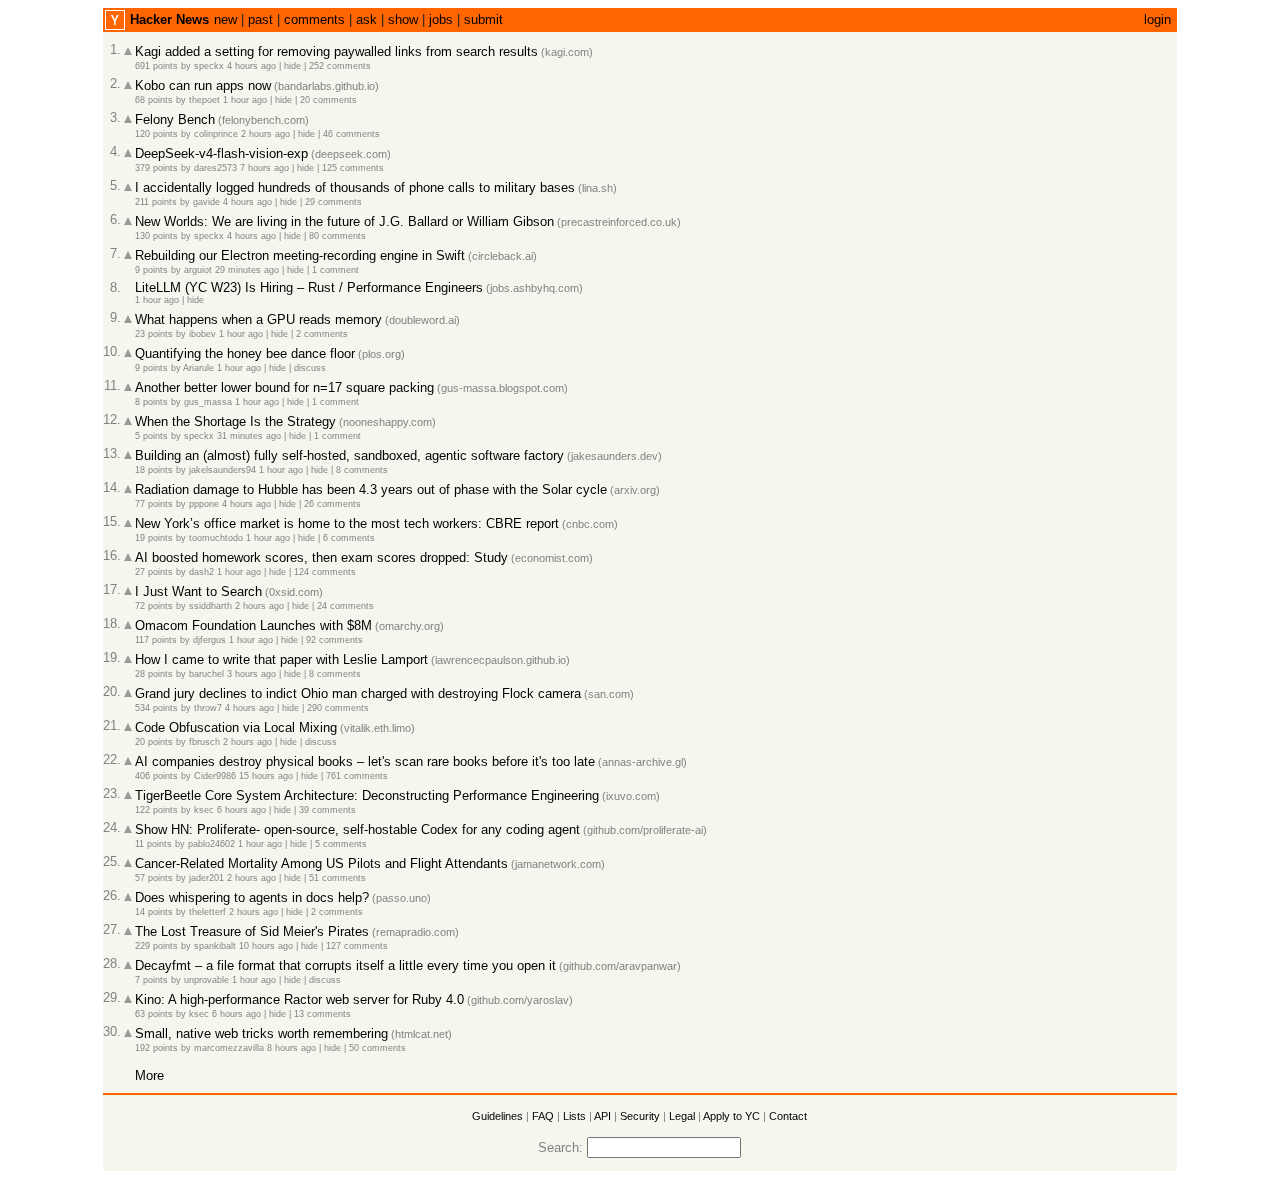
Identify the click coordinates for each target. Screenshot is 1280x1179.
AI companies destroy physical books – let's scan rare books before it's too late (365, 761)
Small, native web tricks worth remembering (261, 1033)
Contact (788, 1116)
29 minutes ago (247, 270)
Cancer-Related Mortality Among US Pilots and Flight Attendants (321, 863)
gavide (206, 202)
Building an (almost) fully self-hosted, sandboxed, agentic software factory (349, 455)
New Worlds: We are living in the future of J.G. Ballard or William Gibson (344, 221)
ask (366, 19)
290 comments (338, 708)
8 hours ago (291, 1048)
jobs (441, 19)
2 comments (322, 334)
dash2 (201, 572)
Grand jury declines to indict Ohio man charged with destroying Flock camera (358, 693)
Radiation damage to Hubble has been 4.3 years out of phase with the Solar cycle (371, 489)
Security (640, 1116)
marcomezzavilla (229, 1048)
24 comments (345, 606)
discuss (310, 368)
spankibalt (215, 946)
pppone (204, 504)
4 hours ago (251, 66)
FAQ (543, 1116)
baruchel (206, 674)
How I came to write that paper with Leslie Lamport (281, 659)
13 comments (322, 1014)
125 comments (353, 168)
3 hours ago (251, 674)
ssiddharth (210, 606)
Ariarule (198, 368)
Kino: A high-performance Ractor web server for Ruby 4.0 (299, 999)
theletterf (207, 912)
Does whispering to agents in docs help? (252, 897)
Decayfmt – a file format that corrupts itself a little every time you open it (345, 965)
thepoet (204, 100)
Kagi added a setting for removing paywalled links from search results (336, 51)
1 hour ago (245, 100)
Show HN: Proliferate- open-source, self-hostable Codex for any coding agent (357, 829)
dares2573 (215, 168)
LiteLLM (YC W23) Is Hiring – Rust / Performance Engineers (309, 287)
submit (483, 19)
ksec (204, 810)
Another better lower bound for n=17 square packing (284, 387)
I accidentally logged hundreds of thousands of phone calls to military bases (355, 187)
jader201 (206, 878)
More (149, 1075)
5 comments (341, 844)
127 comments (357, 946)
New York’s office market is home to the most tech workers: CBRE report (347, 523)
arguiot (198, 270)
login (1157, 19)
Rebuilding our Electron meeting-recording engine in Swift (300, 255)
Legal (682, 1116)
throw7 (208, 708)
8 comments (362, 470)
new (225, 19)
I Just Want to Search (198, 591)
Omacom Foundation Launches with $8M (253, 625)
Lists (574, 1116)
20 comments (328, 100)
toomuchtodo (216, 538)
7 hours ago (264, 168)
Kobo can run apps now (203, 85)
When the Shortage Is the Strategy (235, 421)
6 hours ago (241, 810)
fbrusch (204, 742)
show (403, 19)
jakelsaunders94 (222, 470)
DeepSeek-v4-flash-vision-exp (221, 153)
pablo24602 (211, 844)
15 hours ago (266, 776)
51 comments (337, 878)
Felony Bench (175, 119)
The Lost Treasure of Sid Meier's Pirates (252, 931)
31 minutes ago (249, 436)
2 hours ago (265, 134)
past (260, 19)
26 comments (332, 504)
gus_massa (208, 402)
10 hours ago (266, 946)
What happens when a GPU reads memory (258, 319)
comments (314, 19)
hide (292, 66)
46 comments (351, 134)
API (602, 1116)
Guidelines (497, 1116)
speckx (209, 66)
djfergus (209, 640)
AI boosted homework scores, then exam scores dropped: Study (321, 557)
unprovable (206, 980)
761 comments (357, 776)
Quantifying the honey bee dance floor (245, 353)
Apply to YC (731, 1116)
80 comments (337, 236)
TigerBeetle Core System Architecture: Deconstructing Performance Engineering (367, 795)
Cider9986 (215, 776)
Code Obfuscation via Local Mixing (236, 727)
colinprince (216, 134)
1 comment (335, 270)
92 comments (334, 640)
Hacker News (169, 19)
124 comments (325, 572)
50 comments (377, 1048)
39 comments (327, 810)
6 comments (349, 538)
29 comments (333, 202)
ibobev (202, 334)
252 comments (340, 66)
